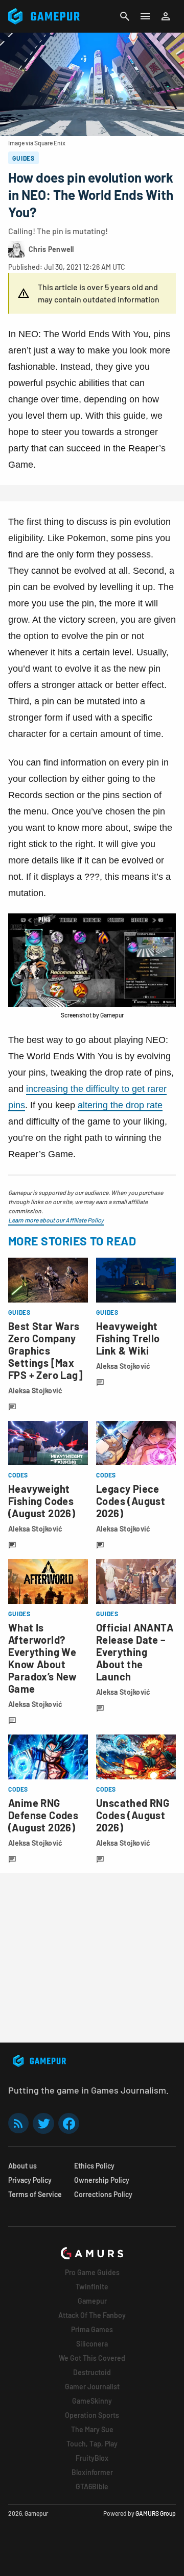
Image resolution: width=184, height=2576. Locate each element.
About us (22, 2166)
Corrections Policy (103, 2194)
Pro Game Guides (92, 2272)
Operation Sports (92, 2415)
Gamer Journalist (92, 2387)
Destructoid (92, 2372)
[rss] (18, 2123)
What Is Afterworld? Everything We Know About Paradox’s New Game (42, 1658)
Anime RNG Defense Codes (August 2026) (43, 1815)
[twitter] (43, 2123)
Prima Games (92, 2329)
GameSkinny (92, 2401)
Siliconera (92, 2344)
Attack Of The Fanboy (92, 2315)
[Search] (125, 16)
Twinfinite (92, 2287)
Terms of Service (35, 2194)
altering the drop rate (120, 1105)
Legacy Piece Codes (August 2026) (131, 1501)
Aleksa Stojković (35, 1391)
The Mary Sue (92, 2429)
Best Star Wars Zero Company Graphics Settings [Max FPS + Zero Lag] (45, 1350)
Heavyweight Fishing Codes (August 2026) (42, 1501)
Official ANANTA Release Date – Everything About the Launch (135, 1652)
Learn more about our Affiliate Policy (56, 1220)
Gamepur (92, 2301)
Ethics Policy (94, 2166)
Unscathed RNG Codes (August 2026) (133, 1815)
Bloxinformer (92, 2472)
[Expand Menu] (145, 16)
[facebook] (69, 2123)
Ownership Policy (102, 2180)
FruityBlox (92, 2458)
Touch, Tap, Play (92, 2444)
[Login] (166, 16)
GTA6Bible (92, 2486)
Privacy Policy (30, 2180)
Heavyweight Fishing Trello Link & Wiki (128, 1338)
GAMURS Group (156, 2513)
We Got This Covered (92, 2358)
